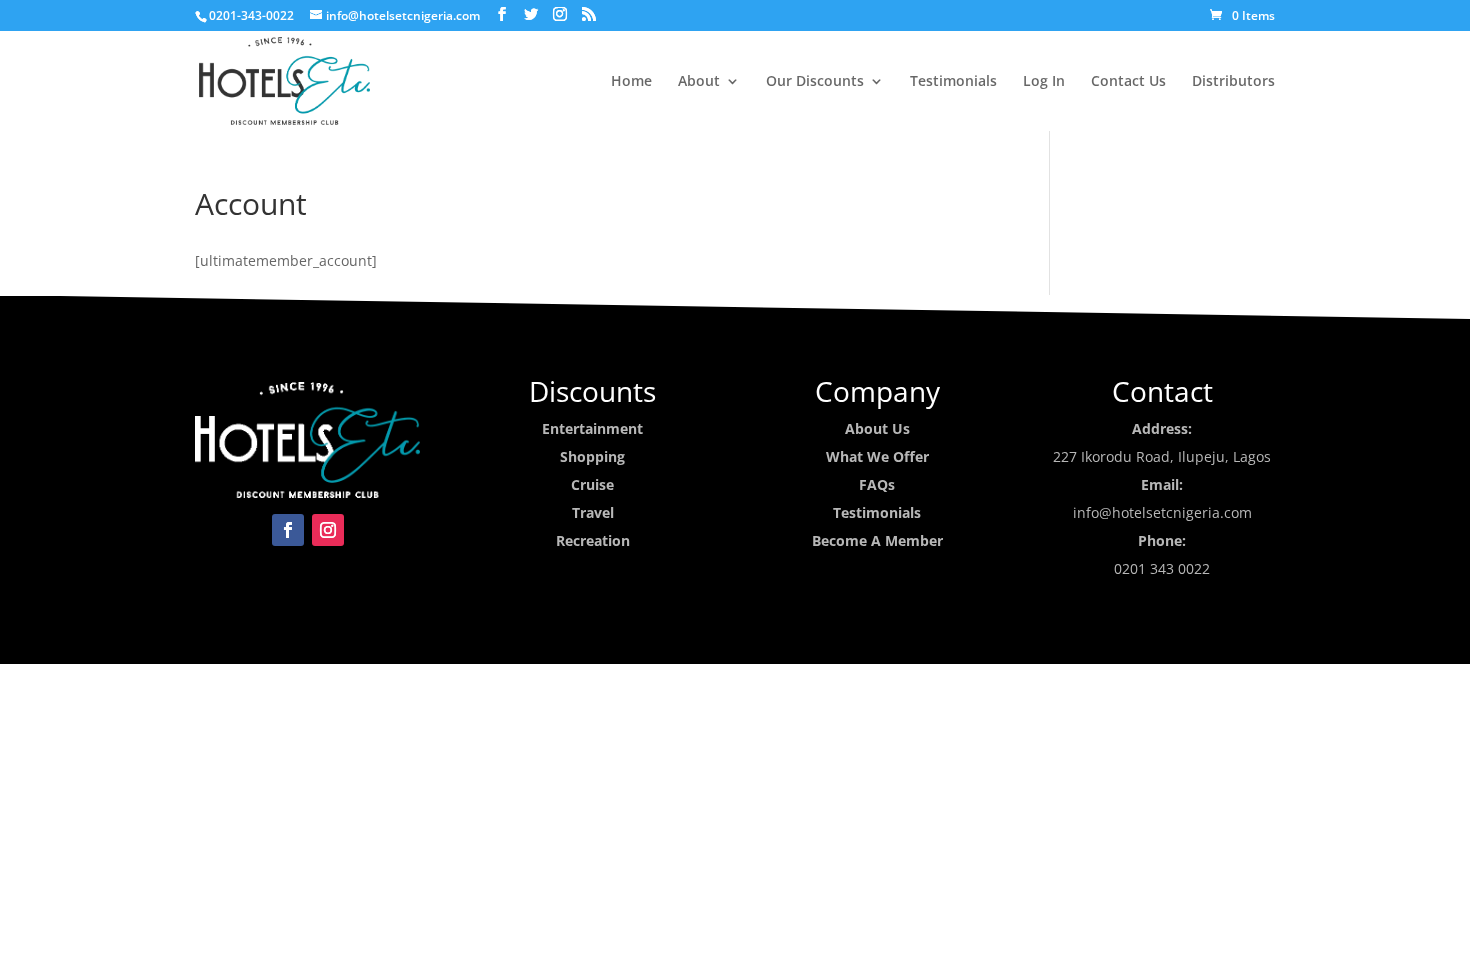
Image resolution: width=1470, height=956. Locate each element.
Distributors (1233, 82)
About (699, 82)
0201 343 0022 (1162, 568)
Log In (1044, 82)
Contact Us (1128, 82)
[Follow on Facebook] (288, 530)
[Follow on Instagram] (328, 530)
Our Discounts (815, 82)
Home (631, 82)
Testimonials (953, 82)
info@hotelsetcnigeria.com (1162, 512)
